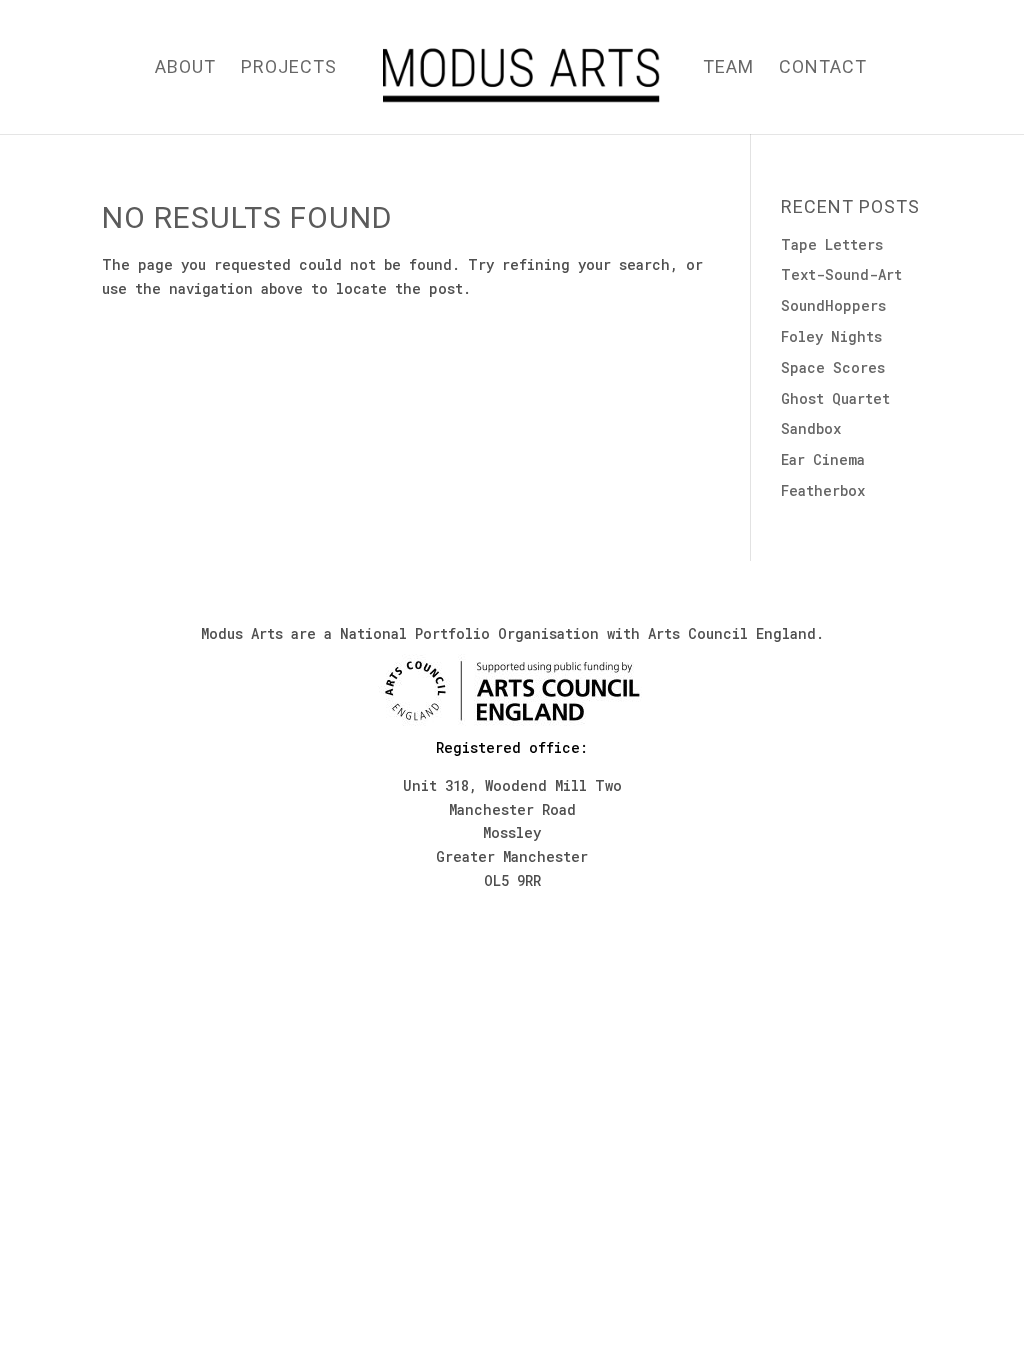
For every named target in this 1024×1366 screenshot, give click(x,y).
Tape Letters (832, 244)
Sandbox (811, 428)
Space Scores (833, 367)
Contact (823, 68)
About (185, 68)
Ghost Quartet (835, 398)
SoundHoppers (833, 305)
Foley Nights (831, 336)
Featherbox (823, 490)
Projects (289, 68)
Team (728, 68)
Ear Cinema (823, 459)
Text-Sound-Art (841, 274)
